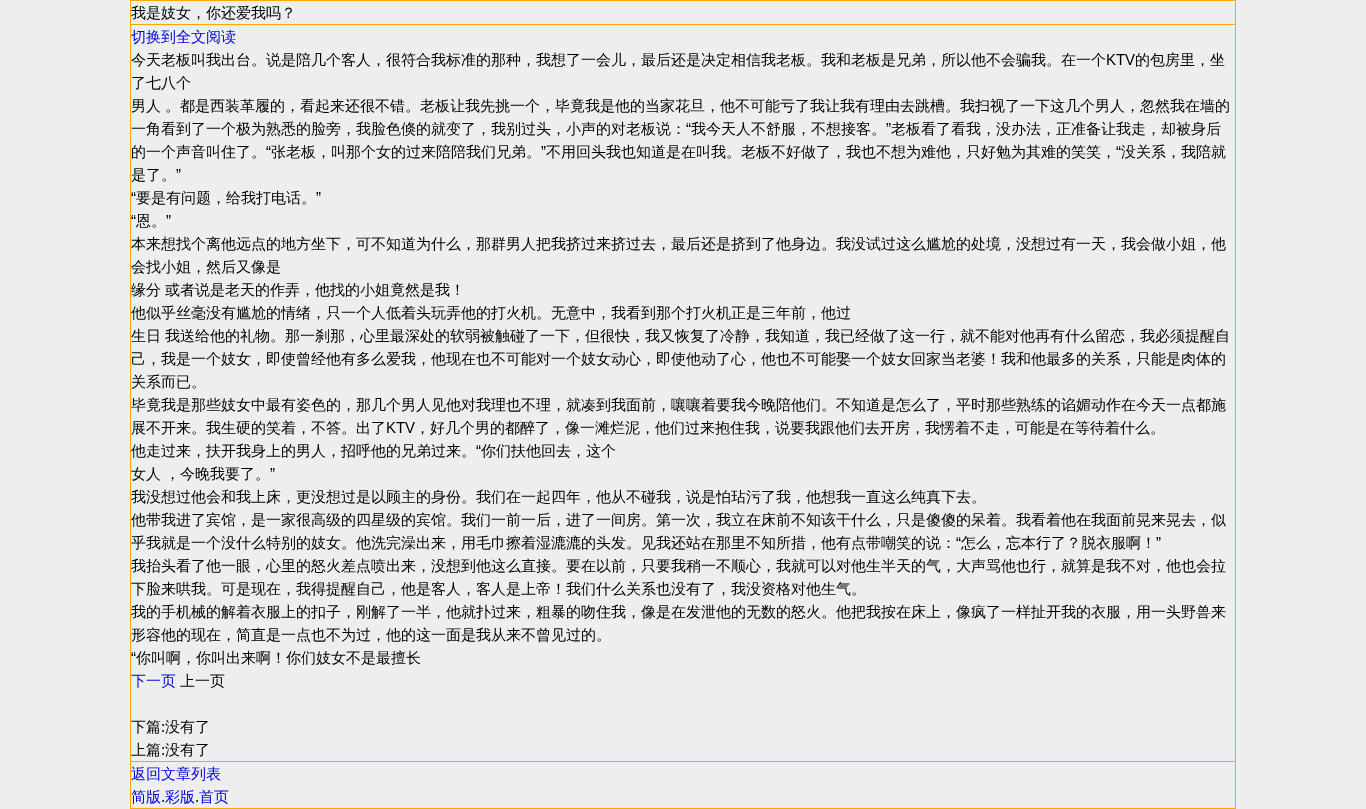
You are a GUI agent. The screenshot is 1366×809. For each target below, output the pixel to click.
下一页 (153, 680)
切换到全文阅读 (183, 36)
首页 (214, 796)
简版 (146, 796)
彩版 (180, 796)
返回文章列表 (176, 773)
